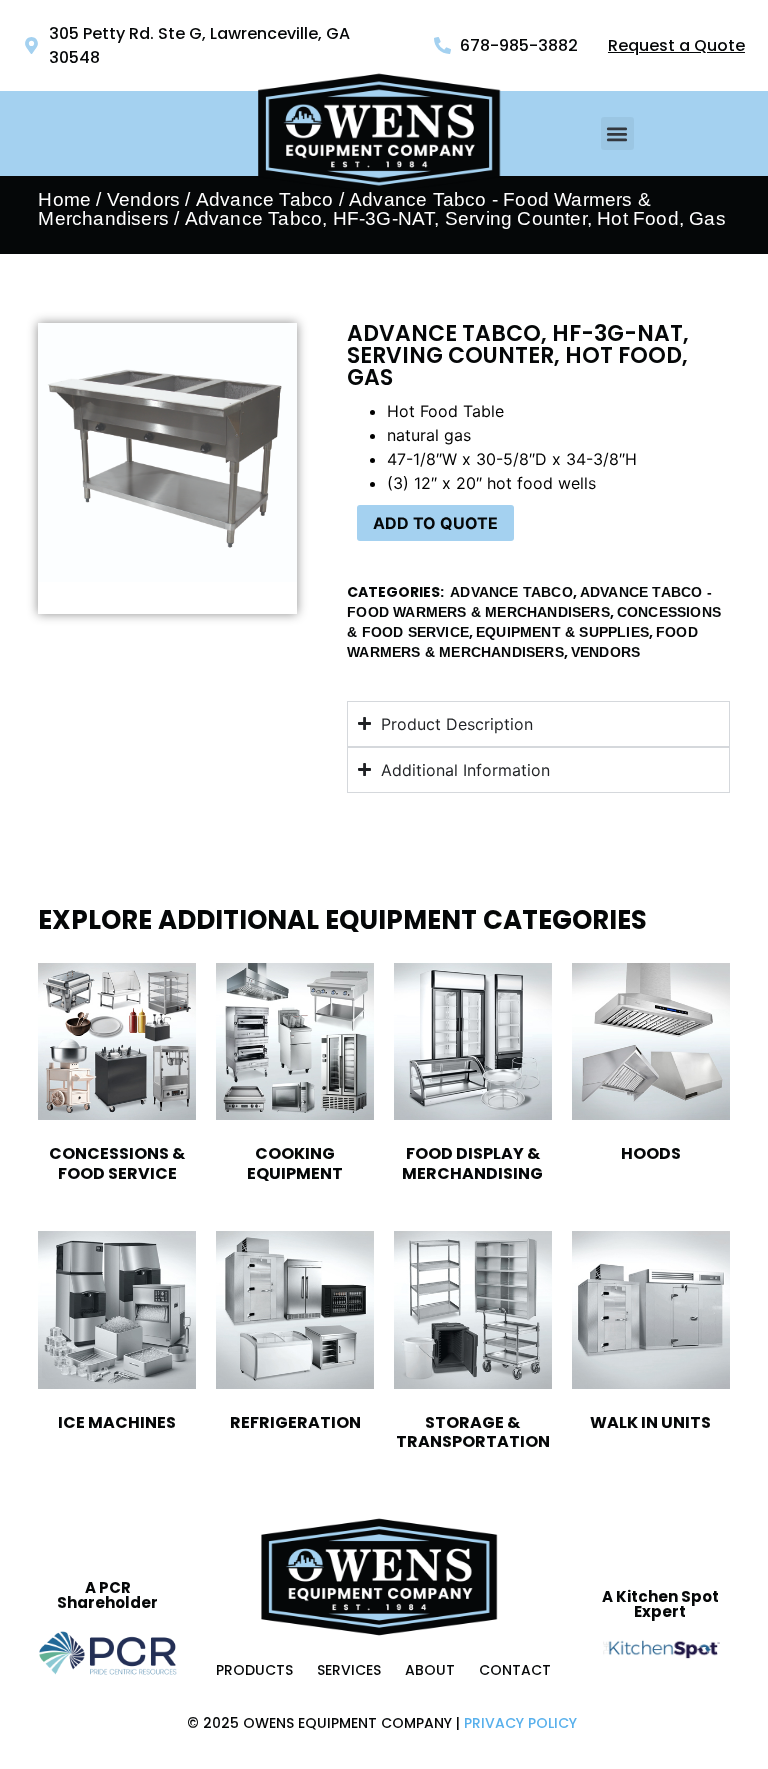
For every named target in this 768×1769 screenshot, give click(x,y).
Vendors (143, 199)
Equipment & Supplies (562, 632)
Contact (515, 1670)
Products (254, 1670)
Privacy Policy (520, 1723)
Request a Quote (676, 45)
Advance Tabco (511, 592)
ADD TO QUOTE (435, 523)
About (430, 1670)
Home (64, 199)
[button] (617, 133)
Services (349, 1670)
